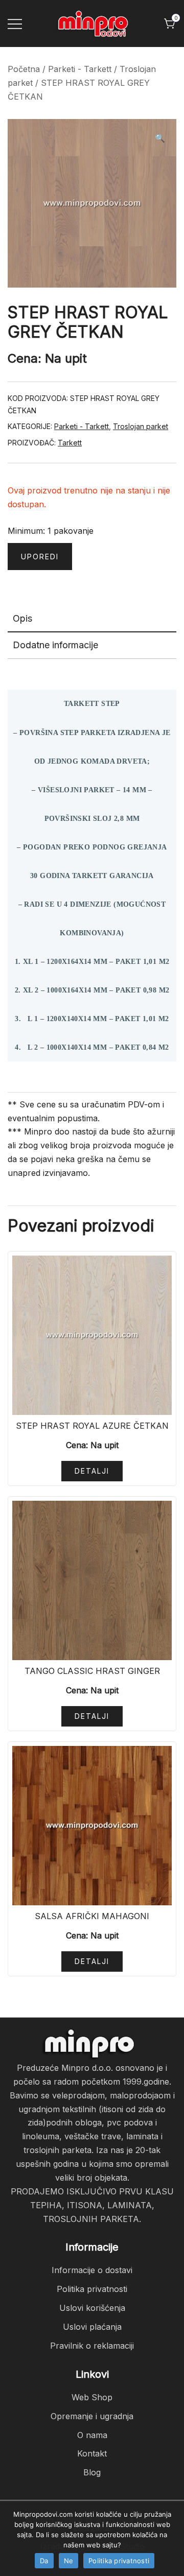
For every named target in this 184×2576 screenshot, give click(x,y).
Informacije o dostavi (92, 2270)
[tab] (92, 619)
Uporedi (40, 557)
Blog (92, 2472)
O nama (92, 2435)
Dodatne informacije (55, 645)
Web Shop (92, 2397)
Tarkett (70, 443)
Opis (22, 618)
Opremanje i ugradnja (92, 2416)
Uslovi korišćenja (92, 2308)
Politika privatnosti (92, 2289)
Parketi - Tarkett (80, 69)
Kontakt (92, 2453)
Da (44, 2561)
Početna (24, 69)
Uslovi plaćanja (92, 2327)
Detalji (92, 1471)
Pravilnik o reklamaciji (92, 2346)
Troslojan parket (141, 426)
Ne (69, 2561)
